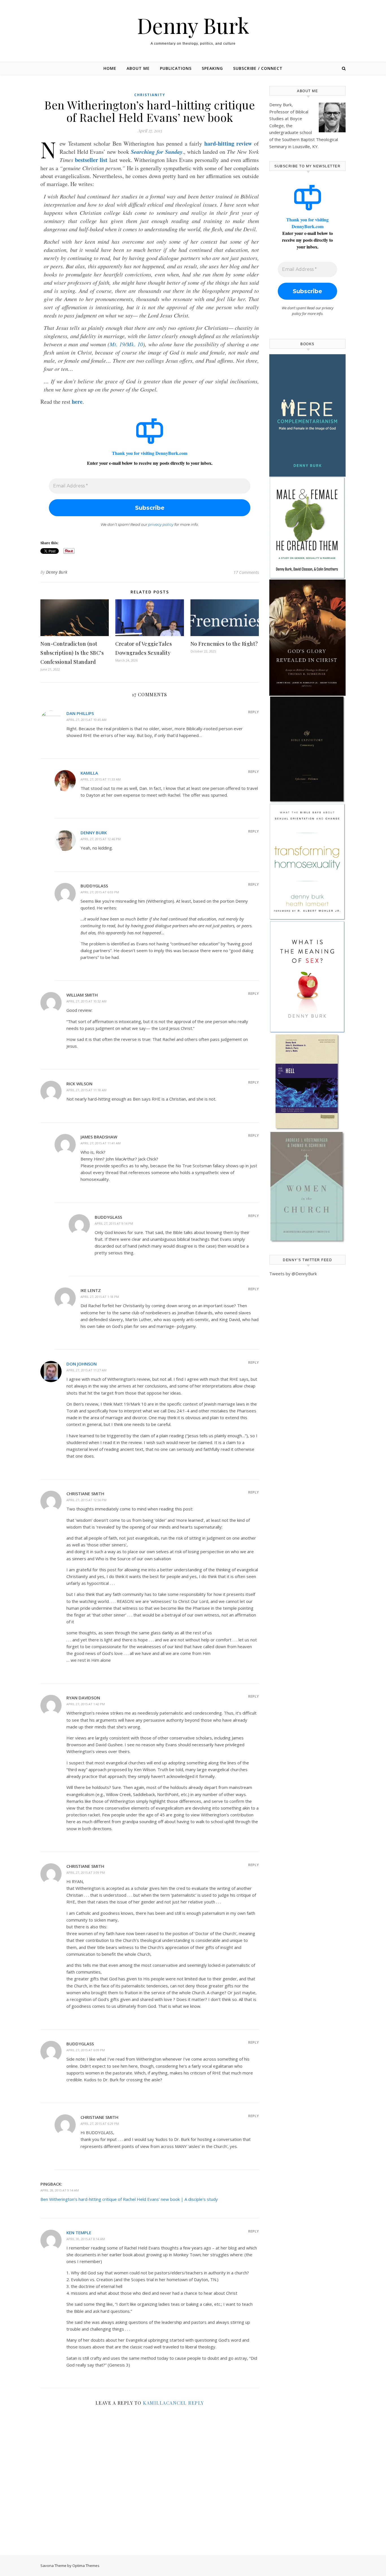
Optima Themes (86, 2566)
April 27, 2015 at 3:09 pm (86, 1872)
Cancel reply (185, 2403)
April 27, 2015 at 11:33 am (101, 779)
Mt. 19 (117, 344)
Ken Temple (79, 2233)
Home (110, 68)
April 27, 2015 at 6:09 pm (86, 2050)
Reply (253, 712)
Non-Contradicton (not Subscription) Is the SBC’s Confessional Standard (72, 653)
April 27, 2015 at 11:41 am (101, 1143)
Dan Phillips (80, 713)
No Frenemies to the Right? (224, 644)
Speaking (212, 68)
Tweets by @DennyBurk (293, 1274)
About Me (138, 68)
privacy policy (161, 524)
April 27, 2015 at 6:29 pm (100, 2124)
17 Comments (246, 572)
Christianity (150, 95)
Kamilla (89, 773)
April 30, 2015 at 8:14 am (86, 2239)
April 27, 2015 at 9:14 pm (114, 1223)
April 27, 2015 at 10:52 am (86, 1001)
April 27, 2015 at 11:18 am (86, 1090)
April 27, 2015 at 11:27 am (86, 1370)
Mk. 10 (135, 344)
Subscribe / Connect (258, 68)
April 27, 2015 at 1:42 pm (86, 1704)
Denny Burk (193, 25)
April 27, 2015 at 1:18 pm (100, 1297)
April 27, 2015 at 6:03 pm (100, 892)
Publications (176, 68)
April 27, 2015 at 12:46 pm (101, 839)
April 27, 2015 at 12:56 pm (86, 1500)
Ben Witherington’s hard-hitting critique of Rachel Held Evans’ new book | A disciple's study (129, 2199)
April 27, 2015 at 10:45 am (86, 720)
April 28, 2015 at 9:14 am (60, 2190)
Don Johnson (82, 1364)
